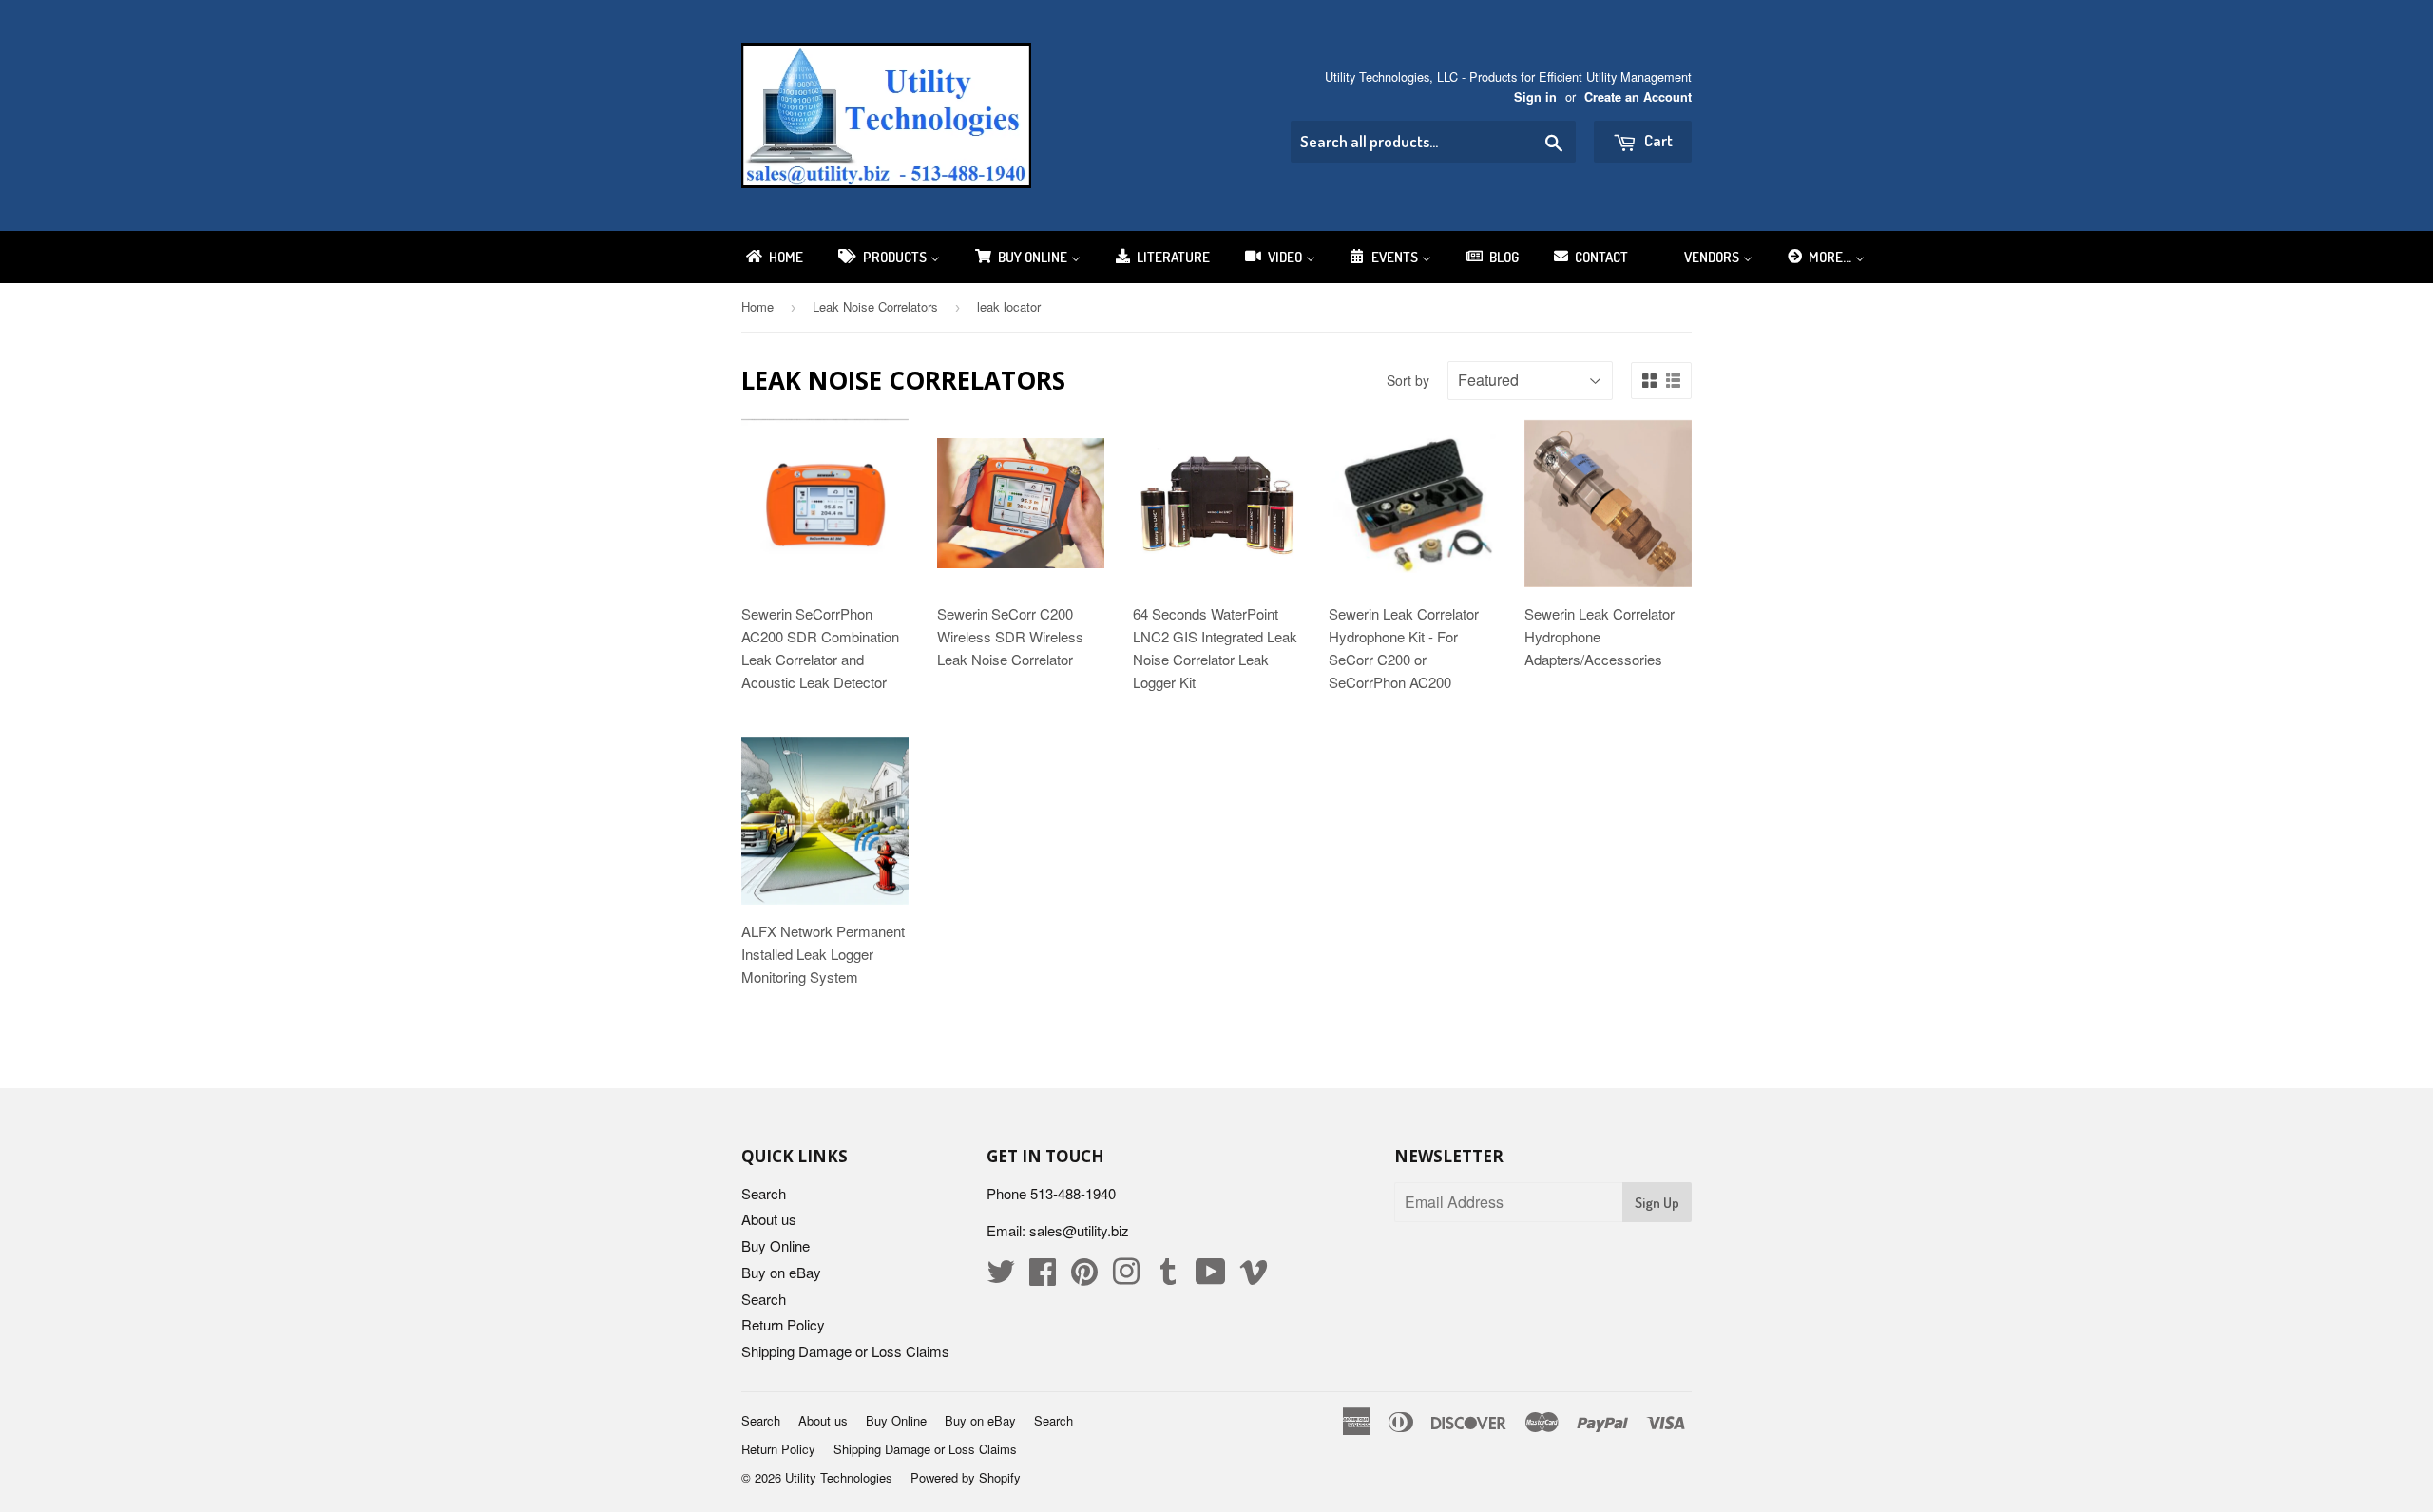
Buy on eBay (781, 1272)
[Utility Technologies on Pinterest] (1084, 1277)
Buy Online (776, 1245)
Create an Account (1638, 97)
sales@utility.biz (1079, 1230)
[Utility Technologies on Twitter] (1001, 1277)
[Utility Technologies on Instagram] (1126, 1277)
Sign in (1535, 97)
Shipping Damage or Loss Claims (845, 1351)
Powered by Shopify (966, 1477)
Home (757, 306)
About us (769, 1219)
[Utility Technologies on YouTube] (1211, 1277)
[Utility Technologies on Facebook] (1043, 1277)
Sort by (1408, 380)
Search (764, 1193)
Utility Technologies (839, 1477)
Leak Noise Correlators (875, 306)
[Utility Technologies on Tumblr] (1168, 1277)
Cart (1657, 140)
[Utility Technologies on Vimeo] (1254, 1277)
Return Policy (783, 1324)
